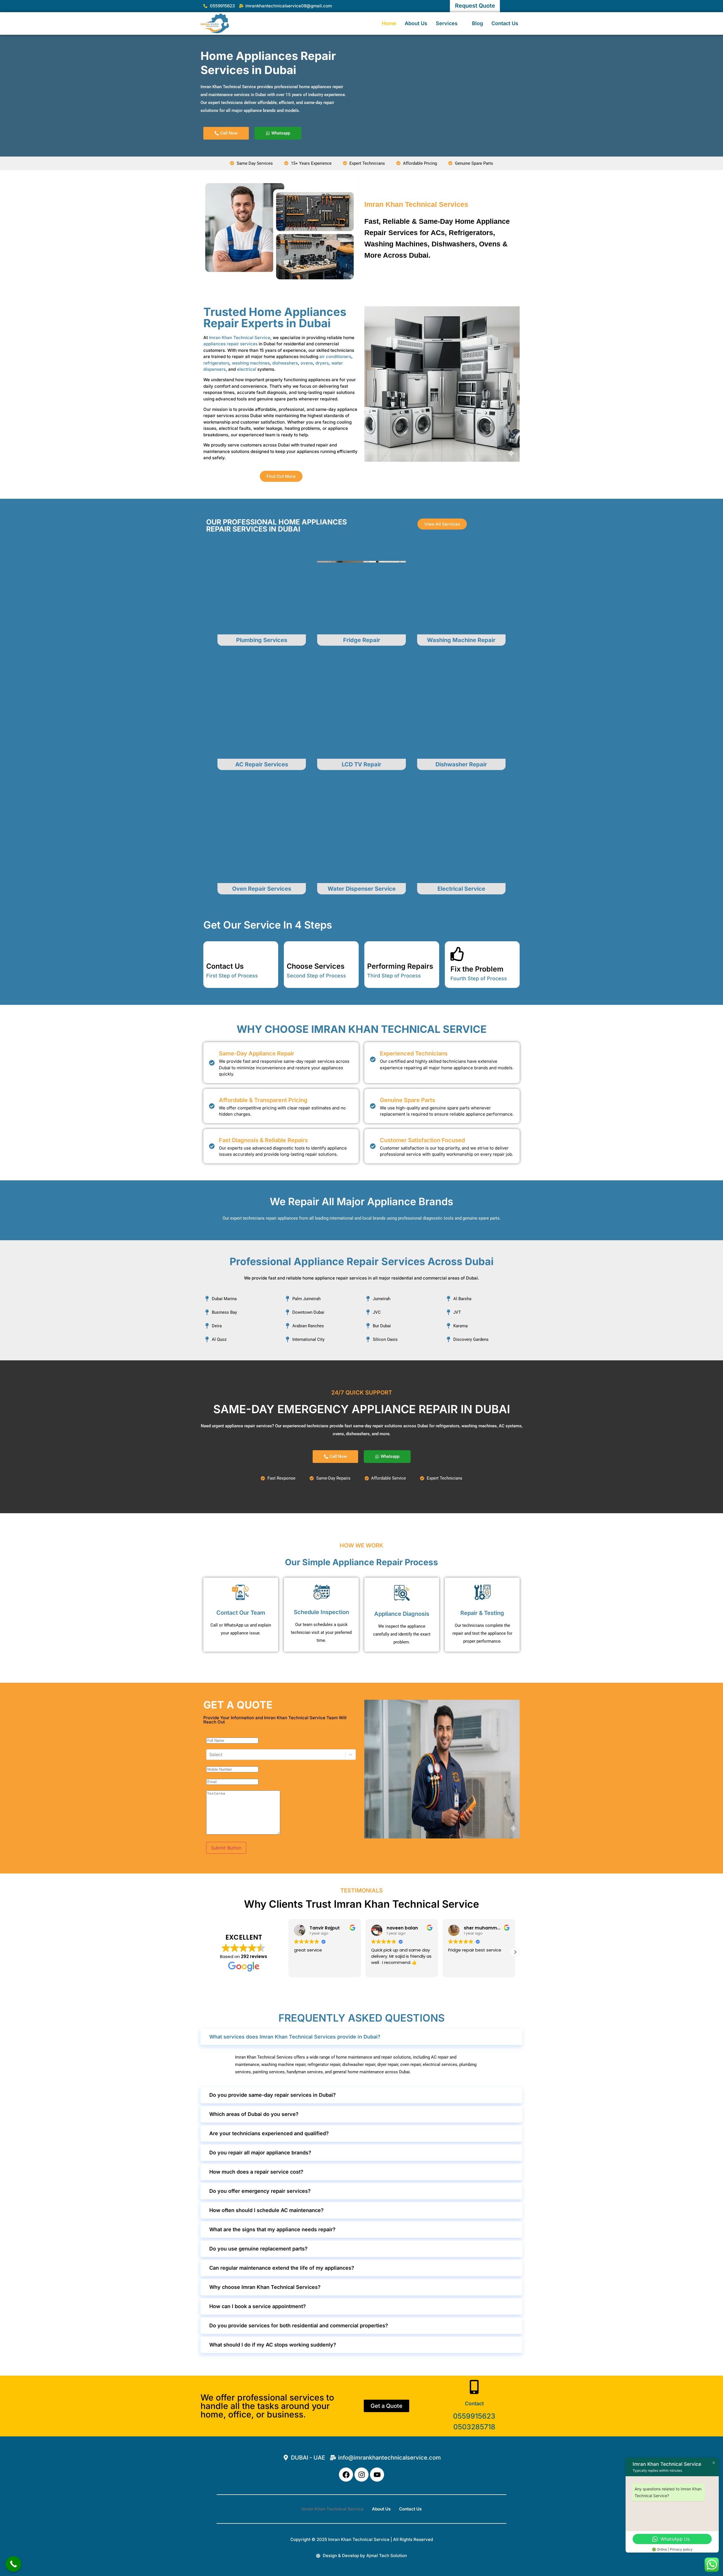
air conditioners (335, 356)
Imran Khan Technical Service (240, 338)
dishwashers (285, 363)
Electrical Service (461, 889)
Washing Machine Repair (461, 640)
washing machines (251, 363)
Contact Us (505, 23)
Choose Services (316, 966)
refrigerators (216, 363)
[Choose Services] (294, 951)
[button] (515, 1952)
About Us (416, 23)
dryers (322, 363)
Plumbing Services (262, 640)
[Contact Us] (213, 951)
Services (447, 23)
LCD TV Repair (361, 764)
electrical (247, 369)
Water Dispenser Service (362, 889)
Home (389, 23)
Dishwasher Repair (461, 764)
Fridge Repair (362, 640)
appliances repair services (230, 344)
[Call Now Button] (13, 2564)
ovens (307, 363)
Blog (477, 23)
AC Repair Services (262, 764)
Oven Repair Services (262, 889)
